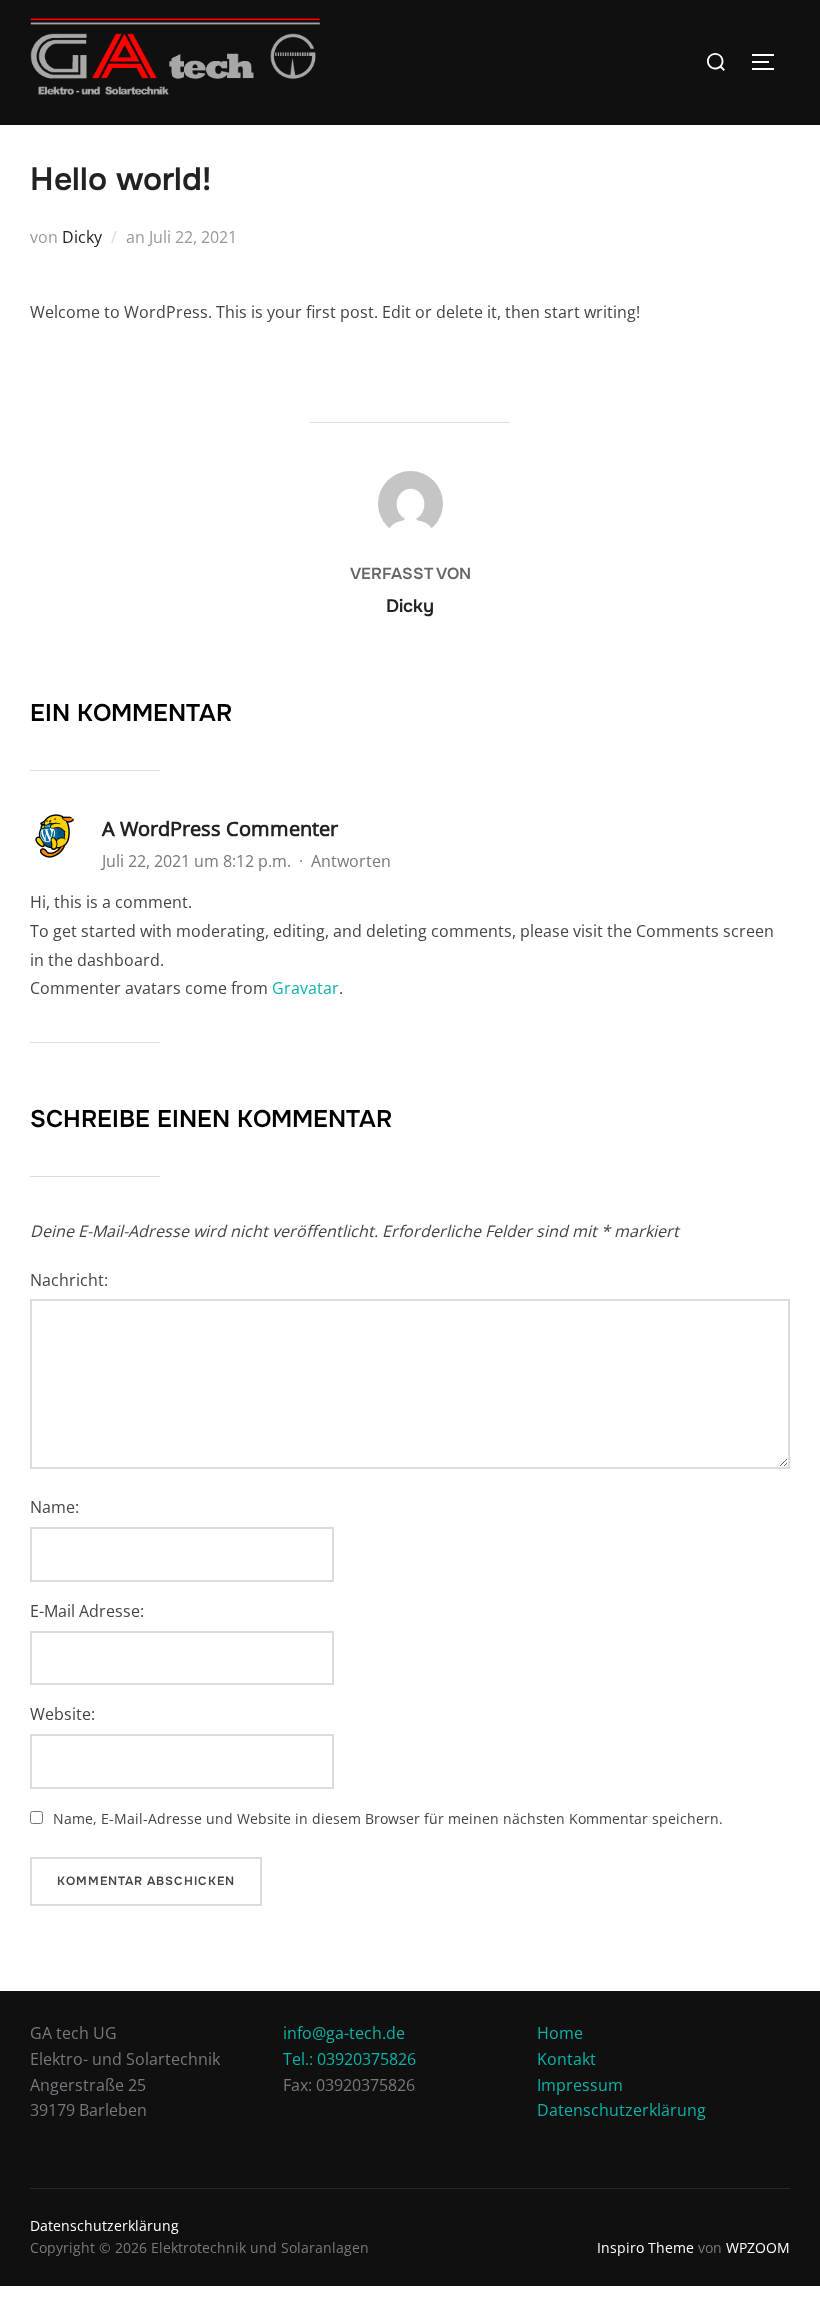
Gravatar (305, 988)
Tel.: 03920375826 (349, 2059)
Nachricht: (69, 1280)
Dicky (82, 237)
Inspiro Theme (645, 2247)
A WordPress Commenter (220, 828)
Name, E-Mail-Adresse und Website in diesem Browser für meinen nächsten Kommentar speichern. (388, 1818)
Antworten (351, 861)
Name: (54, 1507)
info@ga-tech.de (344, 2033)
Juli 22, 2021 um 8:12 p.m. (198, 861)
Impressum (580, 2085)
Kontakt (566, 2059)
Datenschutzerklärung (621, 2110)
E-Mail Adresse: (87, 1611)
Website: (62, 1714)
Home (560, 2033)
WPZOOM (758, 2247)
